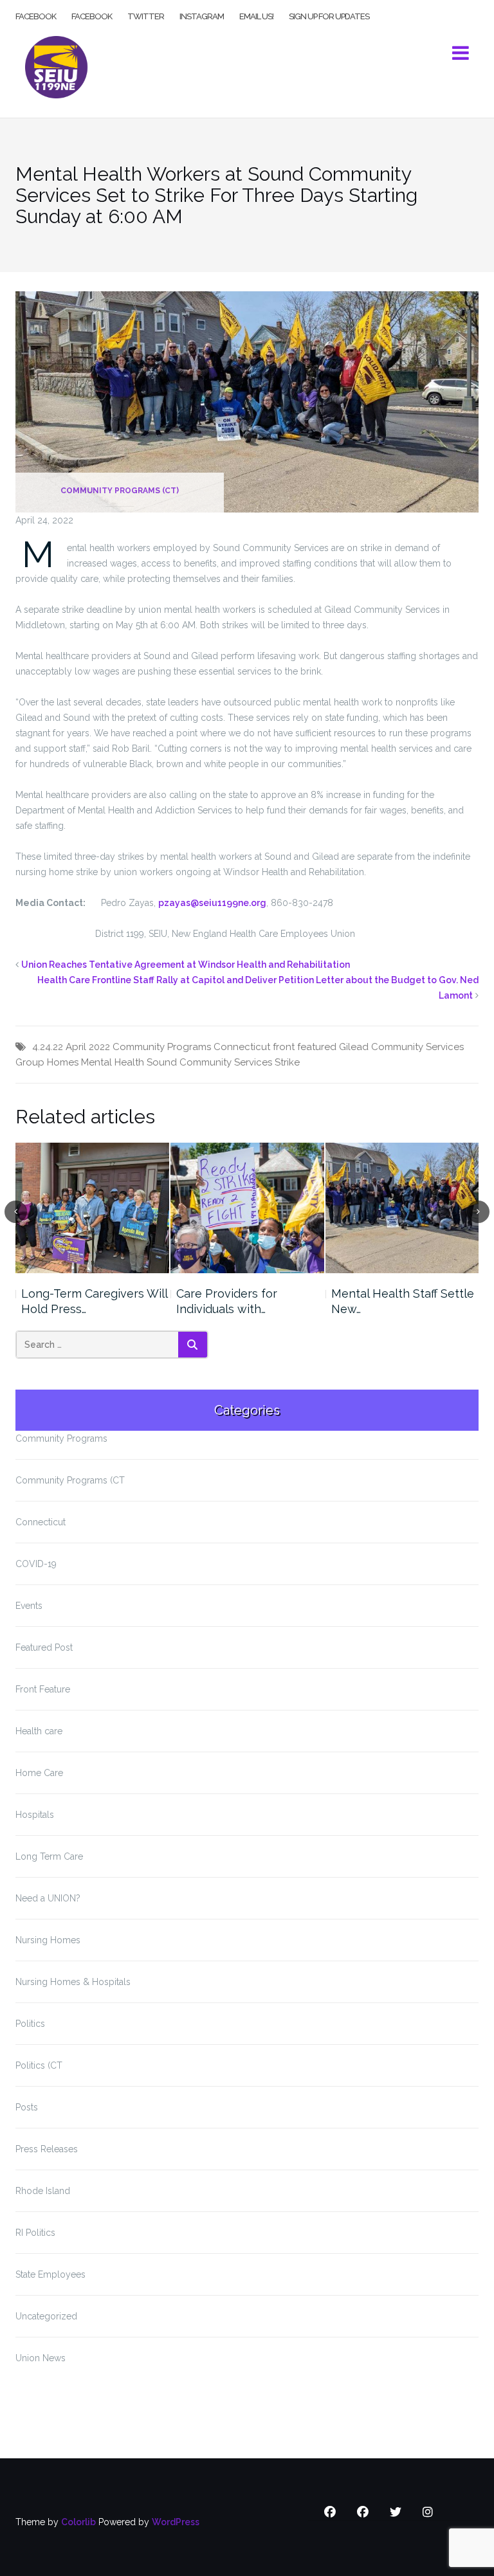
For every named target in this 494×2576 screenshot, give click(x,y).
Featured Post (44, 1647)
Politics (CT (39, 2065)
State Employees (50, 2274)
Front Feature (43, 1689)
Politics (30, 2024)
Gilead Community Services (401, 1047)
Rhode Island (43, 2191)
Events (29, 1606)
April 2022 (88, 1047)
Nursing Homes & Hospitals (73, 1982)
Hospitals (35, 1815)
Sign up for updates (329, 15)
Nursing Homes (48, 1940)
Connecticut (242, 1047)
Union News (41, 2358)
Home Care (39, 1773)
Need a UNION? (48, 1898)
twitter (146, 15)
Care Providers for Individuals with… (227, 1301)
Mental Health (113, 1062)
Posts (27, 2107)
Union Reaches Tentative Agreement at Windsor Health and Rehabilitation (186, 965)
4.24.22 (48, 1047)
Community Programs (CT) (120, 491)
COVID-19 (36, 1564)
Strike (287, 1062)
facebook (36, 15)
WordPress (176, 2522)
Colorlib (78, 2522)
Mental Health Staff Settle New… (403, 1301)
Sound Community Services (209, 1062)
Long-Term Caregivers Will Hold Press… (94, 1301)
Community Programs (162, 1047)
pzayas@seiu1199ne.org (212, 903)
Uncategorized (46, 2316)
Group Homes (47, 1062)
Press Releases (47, 2149)
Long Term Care (49, 1856)
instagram (202, 15)
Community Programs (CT (70, 1480)
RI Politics (35, 2233)
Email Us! (256, 15)
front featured (305, 1047)
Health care (39, 1731)
